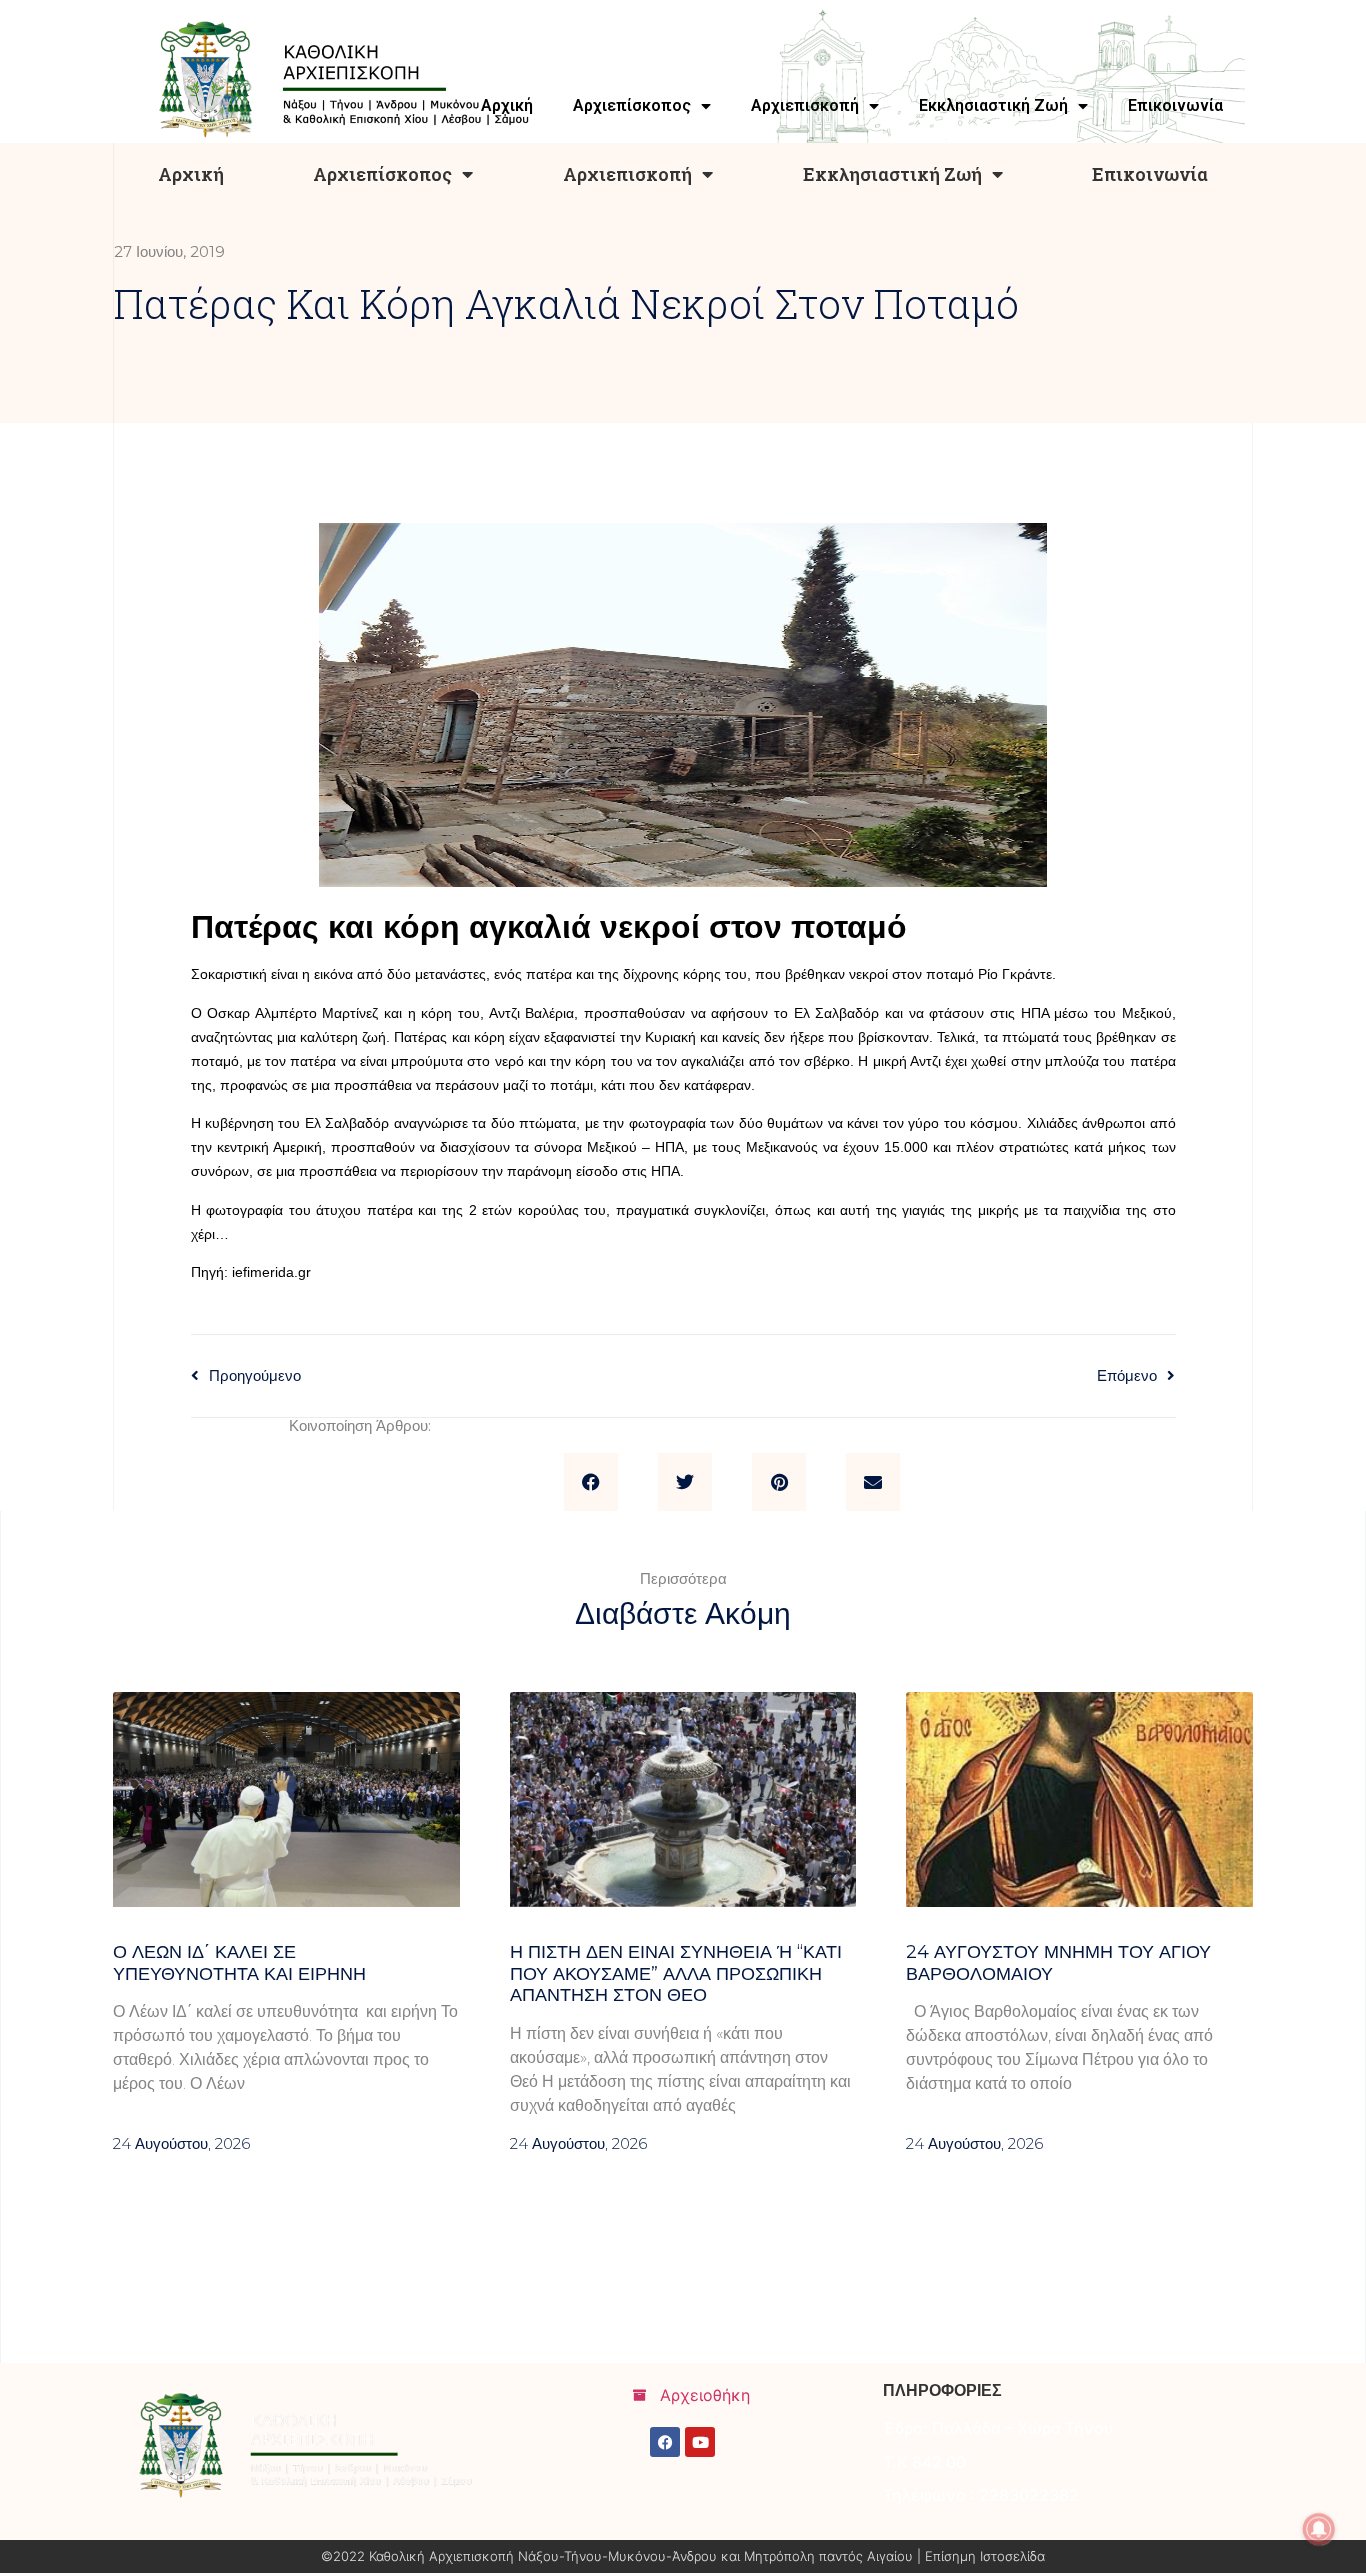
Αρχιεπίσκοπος (382, 174)
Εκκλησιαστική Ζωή (892, 174)
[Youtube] (700, 2442)
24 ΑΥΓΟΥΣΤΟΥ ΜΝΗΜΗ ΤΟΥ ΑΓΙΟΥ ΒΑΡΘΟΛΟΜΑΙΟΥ (1058, 1963)
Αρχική (191, 174)
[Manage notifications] (1319, 2529)
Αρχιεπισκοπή (627, 174)
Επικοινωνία (1150, 174)
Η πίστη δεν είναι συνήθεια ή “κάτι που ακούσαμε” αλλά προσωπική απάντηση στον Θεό (676, 1973)
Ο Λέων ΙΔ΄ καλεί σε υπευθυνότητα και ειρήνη (239, 1963)
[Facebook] (665, 2442)
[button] (591, 1482)
